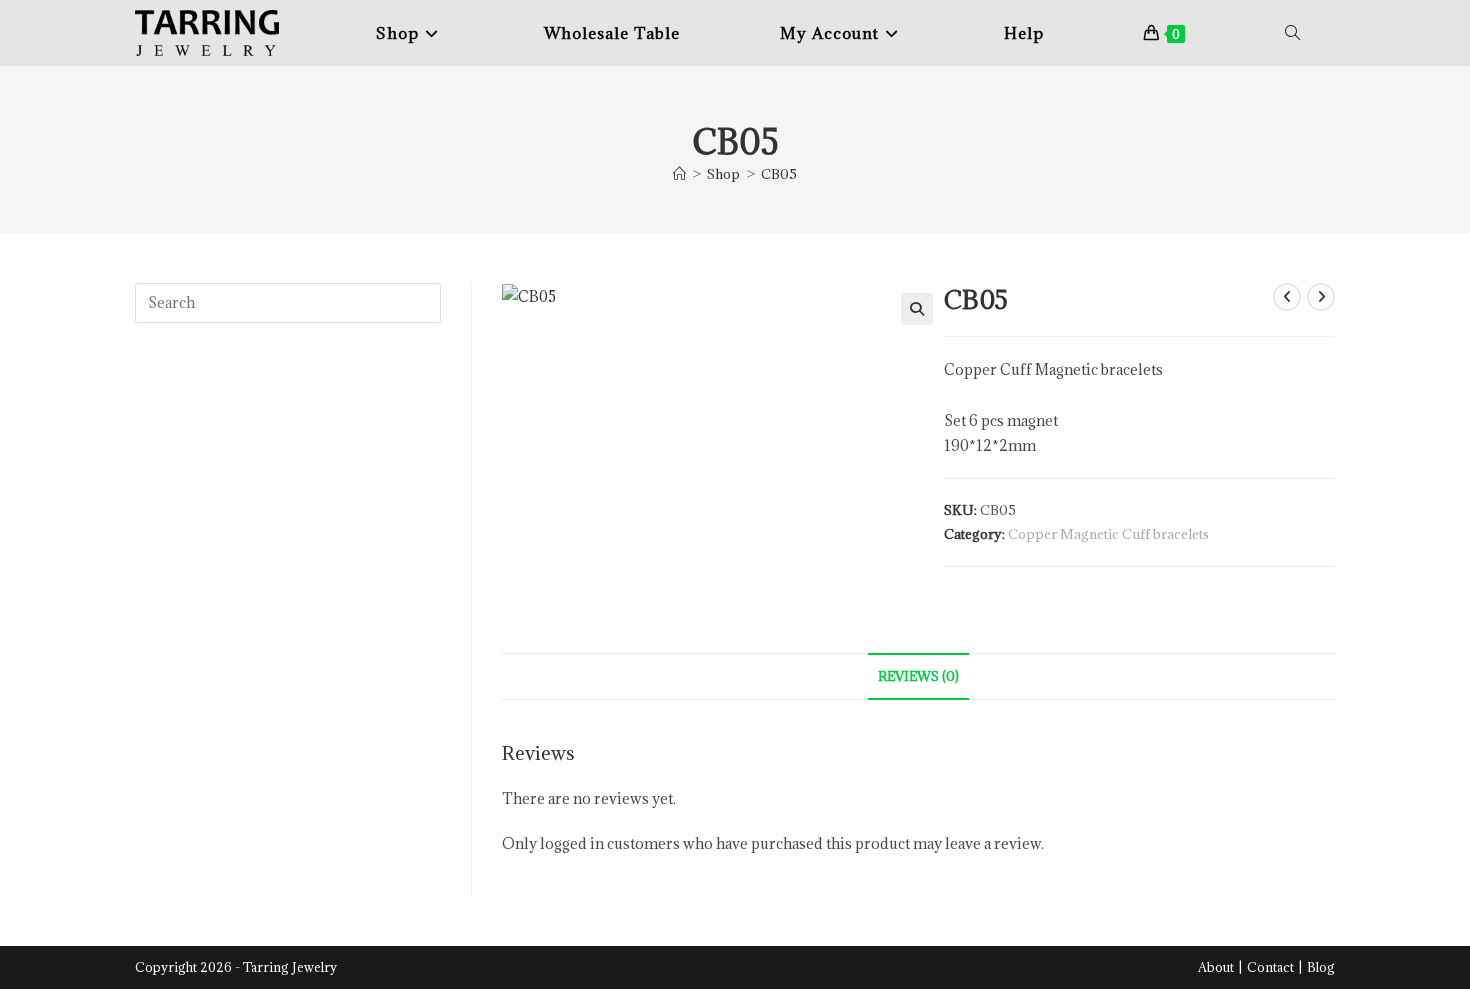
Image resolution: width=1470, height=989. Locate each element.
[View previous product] (1287, 297)
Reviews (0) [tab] (918, 676)
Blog (1321, 967)
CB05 (779, 174)
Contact (1270, 967)
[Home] (679, 174)
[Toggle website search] (1292, 33)
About (1216, 967)
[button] (917, 309)
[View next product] (1321, 297)
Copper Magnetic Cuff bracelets (1108, 534)
